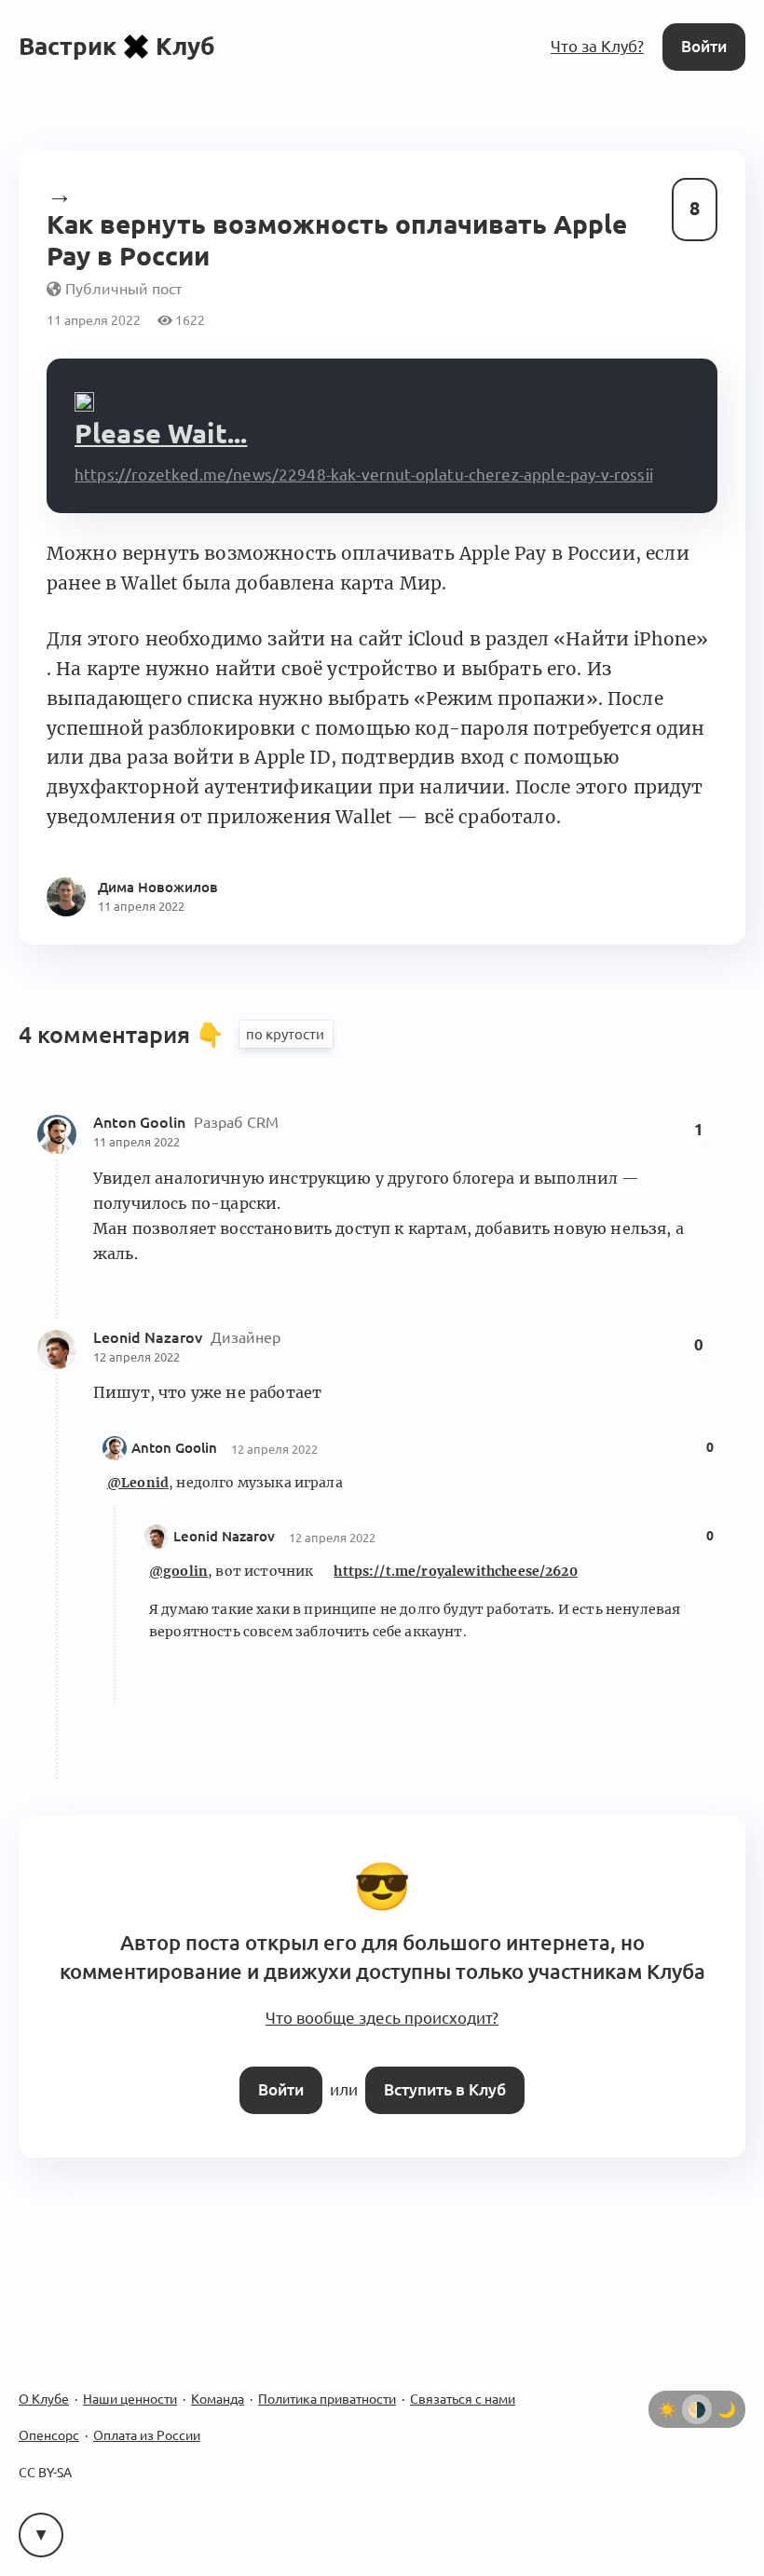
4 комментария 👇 (124, 1035)
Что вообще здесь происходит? (382, 2018)
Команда (218, 2399)
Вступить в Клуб (445, 2089)
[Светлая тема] (667, 2409)
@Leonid (138, 1483)
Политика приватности (327, 2399)
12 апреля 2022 (136, 1357)
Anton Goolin (141, 1122)
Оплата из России (147, 2435)
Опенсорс (49, 2435)
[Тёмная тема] (727, 2409)
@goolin (178, 1571)
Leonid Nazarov (150, 1337)
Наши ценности (130, 2399)
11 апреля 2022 (136, 1142)
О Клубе (44, 2399)
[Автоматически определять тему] (697, 2409)
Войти (704, 46)
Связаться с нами (463, 2399)
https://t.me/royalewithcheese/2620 (455, 1571)
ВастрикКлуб (117, 46)
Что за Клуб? (597, 46)
